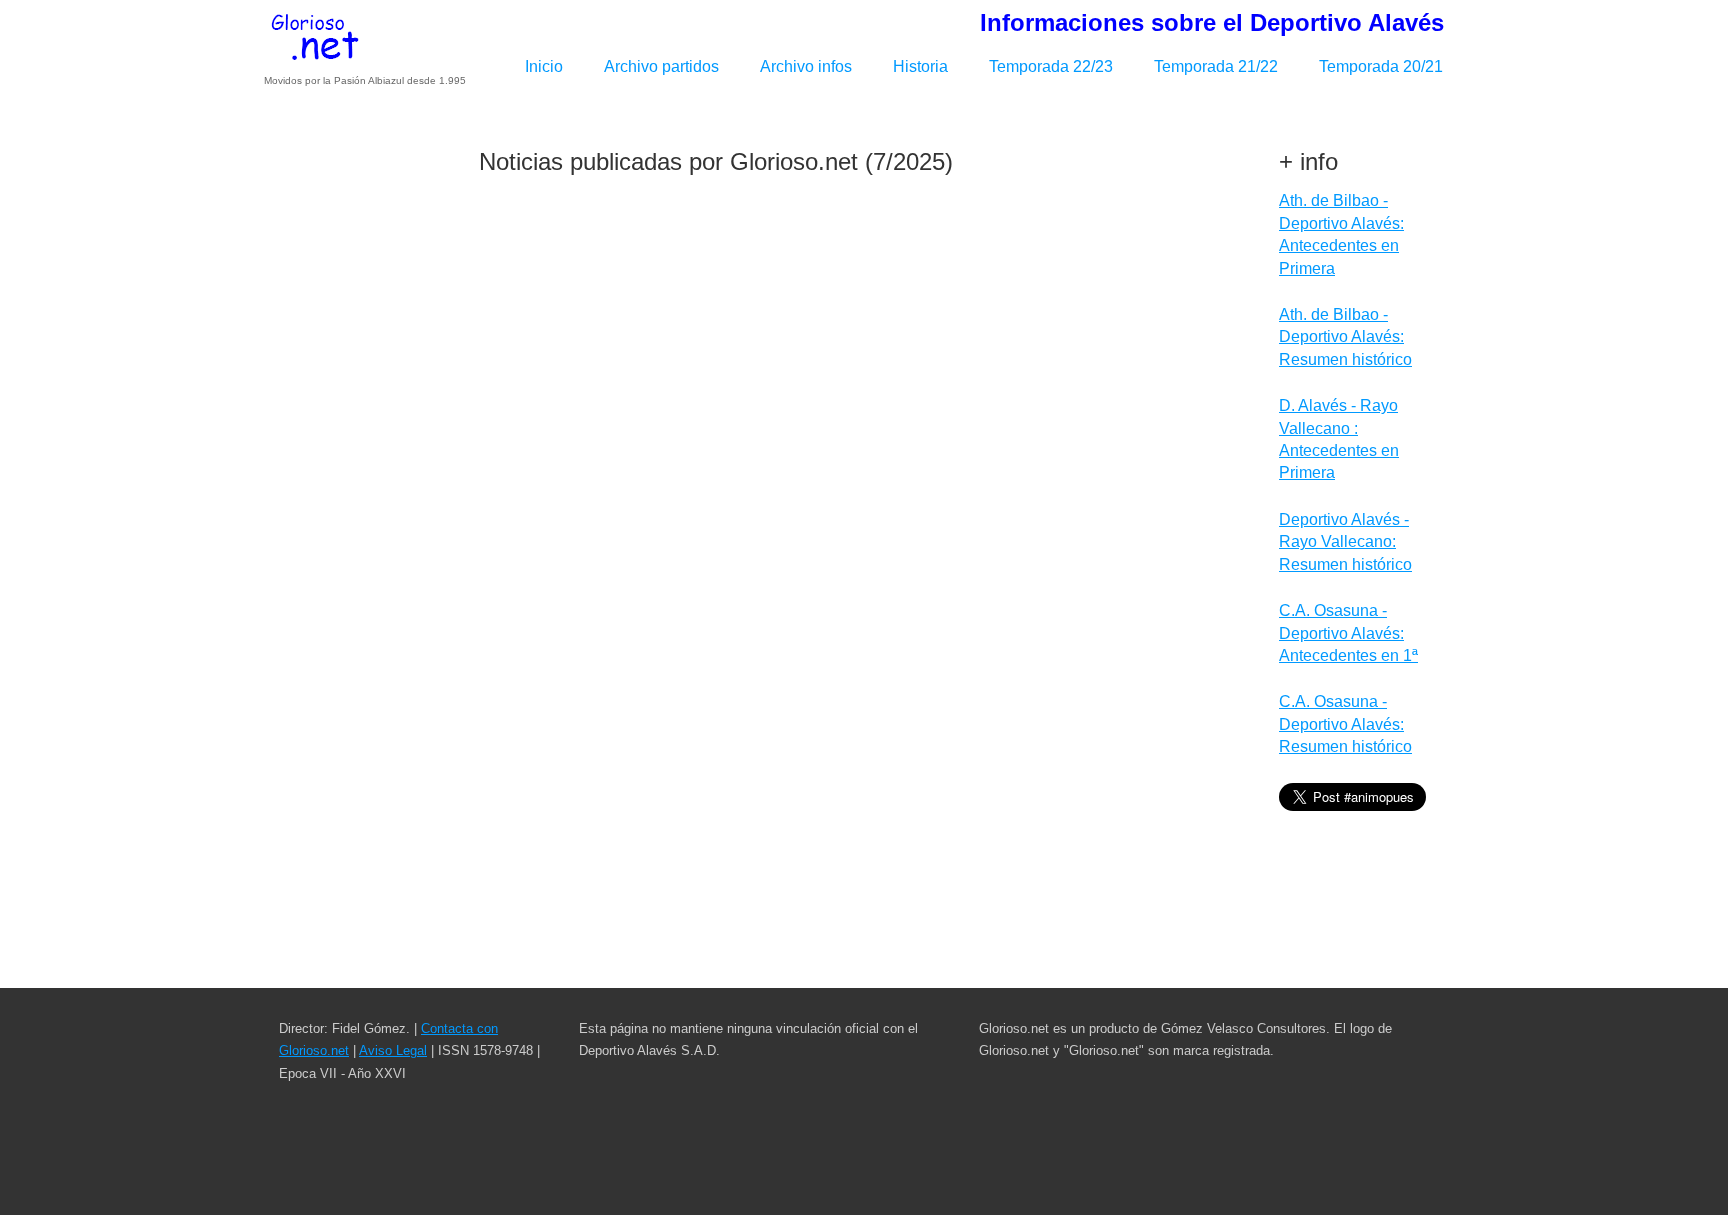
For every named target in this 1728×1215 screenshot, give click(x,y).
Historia (920, 66)
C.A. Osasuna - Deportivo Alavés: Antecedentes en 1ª (1348, 633)
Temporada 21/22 (1216, 66)
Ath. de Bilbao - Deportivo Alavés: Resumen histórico (1345, 337)
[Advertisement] (364, 433)
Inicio (544, 66)
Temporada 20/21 (1381, 66)
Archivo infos (806, 66)
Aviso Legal (393, 1050)
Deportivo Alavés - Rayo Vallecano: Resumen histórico (1345, 542)
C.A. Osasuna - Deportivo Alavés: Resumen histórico (1345, 724)
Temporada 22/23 (1051, 66)
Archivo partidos (661, 66)
